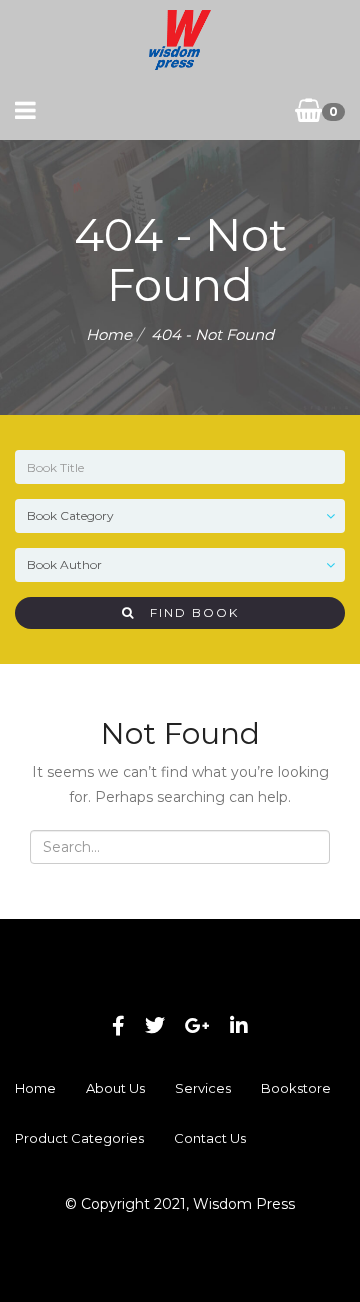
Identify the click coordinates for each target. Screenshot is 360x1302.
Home (109, 334)
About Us (115, 1088)
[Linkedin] (239, 1026)
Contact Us (210, 1138)
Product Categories (79, 1138)
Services (203, 1088)
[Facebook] (118, 1026)
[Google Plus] (197, 1026)
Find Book (187, 612)
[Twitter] (155, 1026)
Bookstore (296, 1088)
